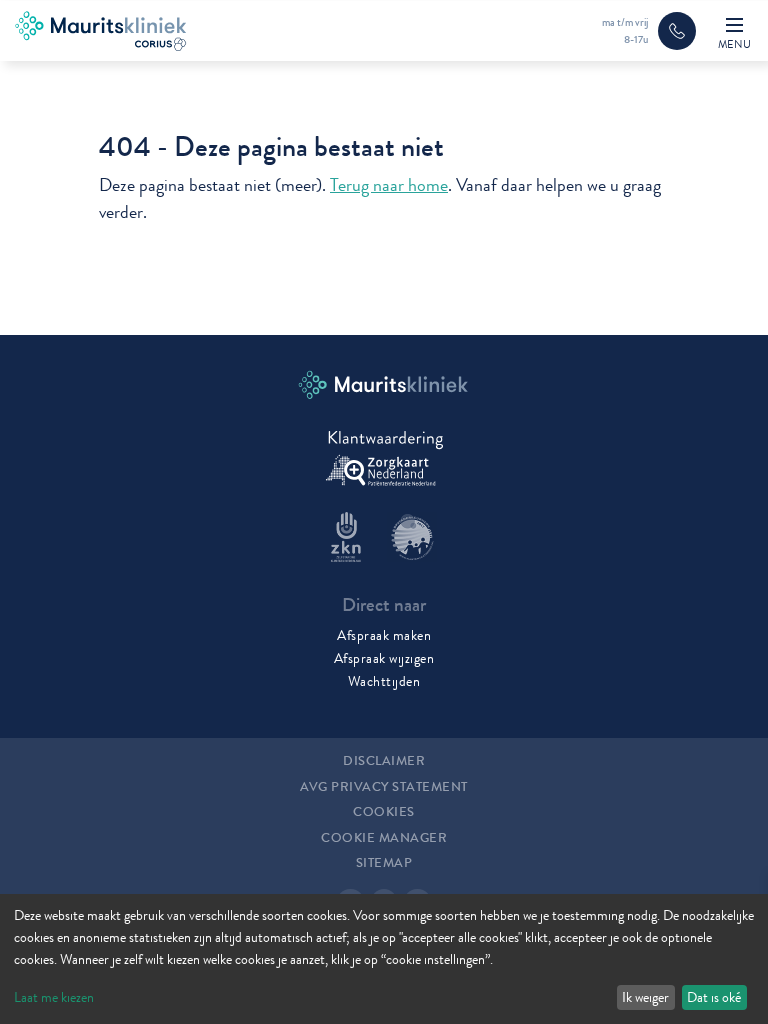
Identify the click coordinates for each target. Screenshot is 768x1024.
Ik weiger (645, 997)
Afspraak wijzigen (384, 658)
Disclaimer (384, 761)
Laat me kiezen (54, 997)
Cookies (384, 812)
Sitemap (384, 863)
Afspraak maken (384, 635)
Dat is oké (714, 997)
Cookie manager (384, 838)
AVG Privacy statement (384, 787)
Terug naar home (389, 185)
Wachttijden (384, 681)
